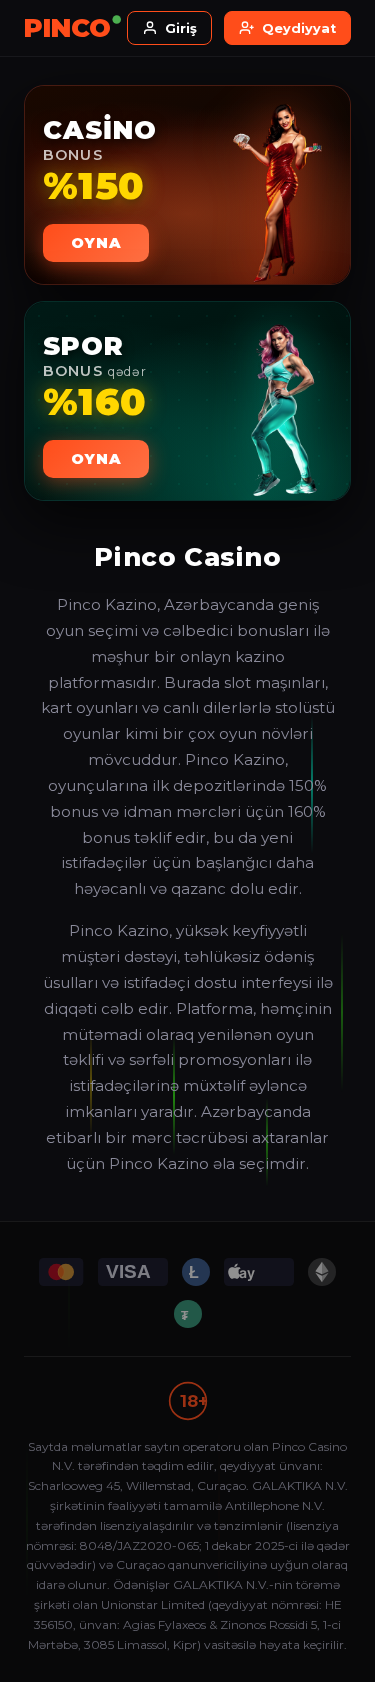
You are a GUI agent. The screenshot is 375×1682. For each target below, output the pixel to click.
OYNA (96, 243)
